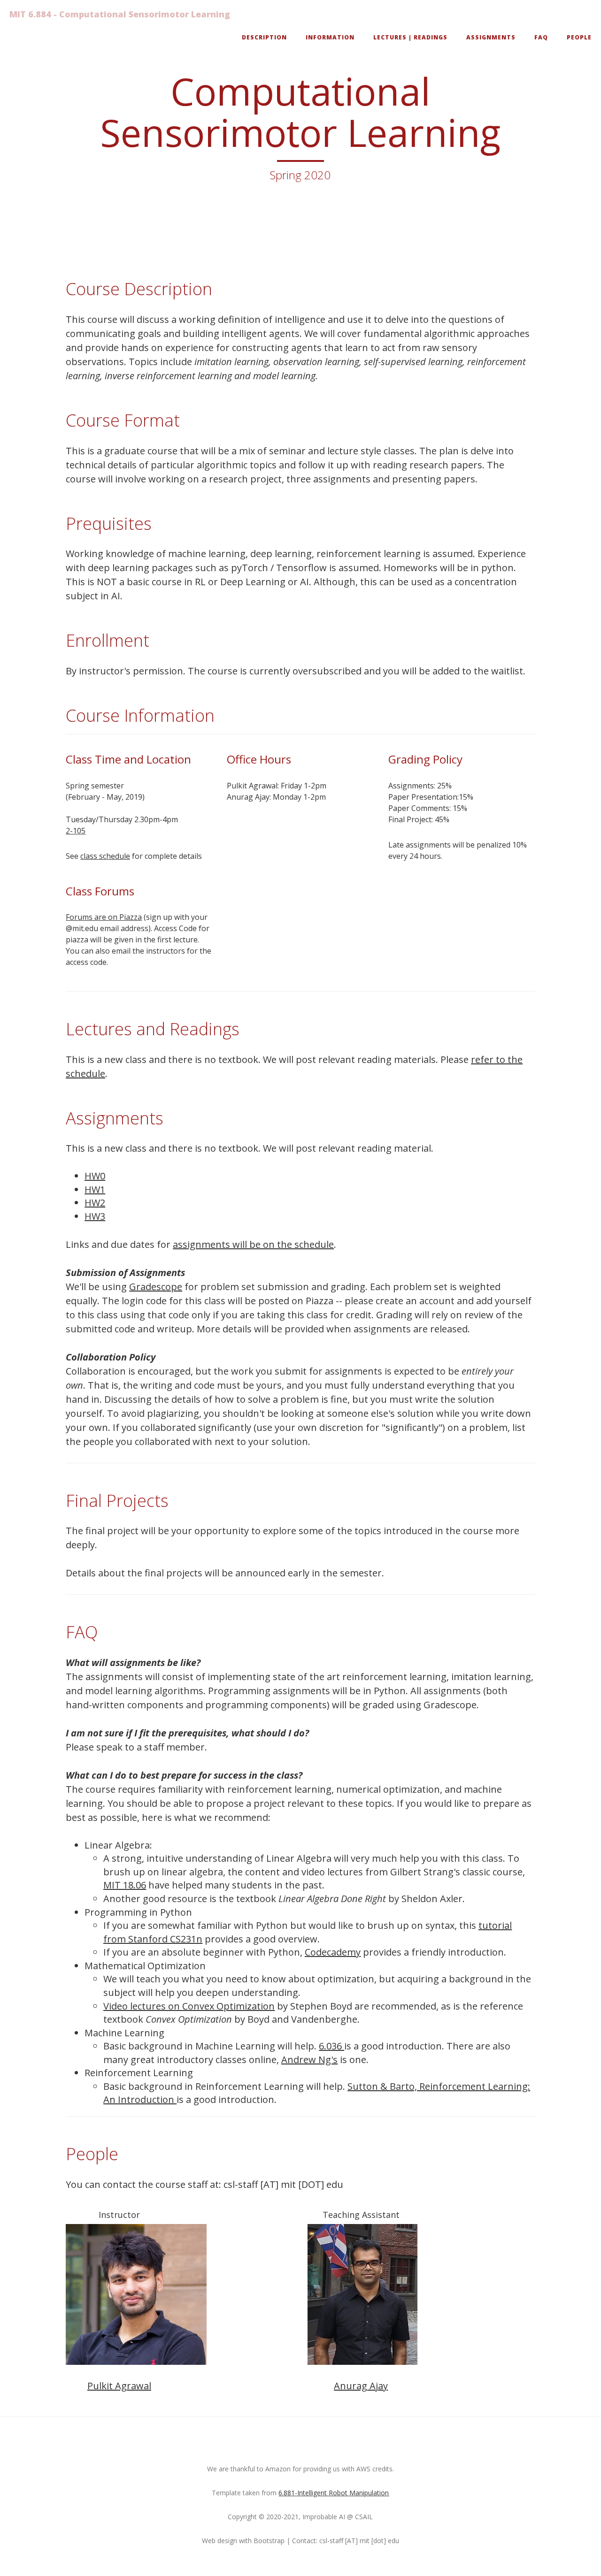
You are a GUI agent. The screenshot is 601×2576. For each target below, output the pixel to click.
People (579, 37)
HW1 (95, 1189)
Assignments (491, 37)
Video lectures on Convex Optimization (189, 2006)
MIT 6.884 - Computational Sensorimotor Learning (120, 14)
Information (330, 37)
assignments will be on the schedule (253, 1244)
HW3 (95, 1216)
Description (264, 37)
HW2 (95, 1203)
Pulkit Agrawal (119, 2386)
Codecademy (333, 1952)
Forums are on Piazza (104, 917)
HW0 (95, 1176)
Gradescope (156, 1287)
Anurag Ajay (361, 2386)
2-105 (76, 831)
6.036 (331, 2046)
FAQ (541, 37)
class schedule (105, 856)
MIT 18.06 (125, 1885)
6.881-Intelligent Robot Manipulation (334, 2493)
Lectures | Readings (410, 37)
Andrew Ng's (309, 2060)
